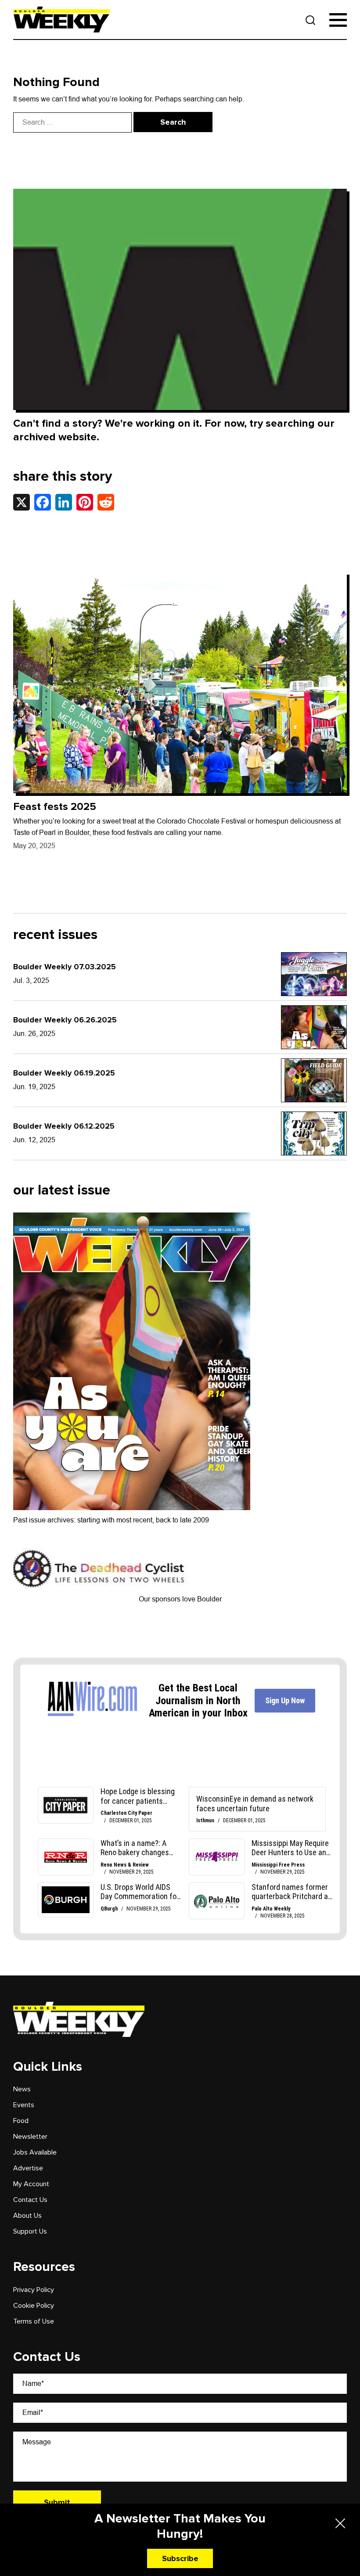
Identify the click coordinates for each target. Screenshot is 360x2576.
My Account (31, 2184)
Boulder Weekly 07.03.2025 (65, 967)
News (22, 2089)
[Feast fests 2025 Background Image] (180, 683)
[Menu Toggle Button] (338, 20)
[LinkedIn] (64, 502)
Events (24, 2105)
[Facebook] (43, 502)
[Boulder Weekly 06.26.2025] (314, 1027)
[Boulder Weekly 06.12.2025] (314, 1133)
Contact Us (30, 2200)
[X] (22, 502)
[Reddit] (106, 502)
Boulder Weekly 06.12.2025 (64, 1126)
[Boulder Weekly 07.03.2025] (314, 974)
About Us (27, 2216)
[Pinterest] (85, 502)
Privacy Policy (34, 2290)
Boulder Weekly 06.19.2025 (64, 1073)
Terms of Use (34, 2321)
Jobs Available (35, 2152)
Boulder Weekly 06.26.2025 (65, 1020)
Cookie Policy (34, 2306)
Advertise (28, 2168)
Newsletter (30, 2137)
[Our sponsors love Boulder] (101, 1568)
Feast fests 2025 (55, 807)
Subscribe (180, 2558)
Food (21, 2121)
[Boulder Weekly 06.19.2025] (314, 1080)
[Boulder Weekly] (61, 20)
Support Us (30, 2231)
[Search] (311, 20)
